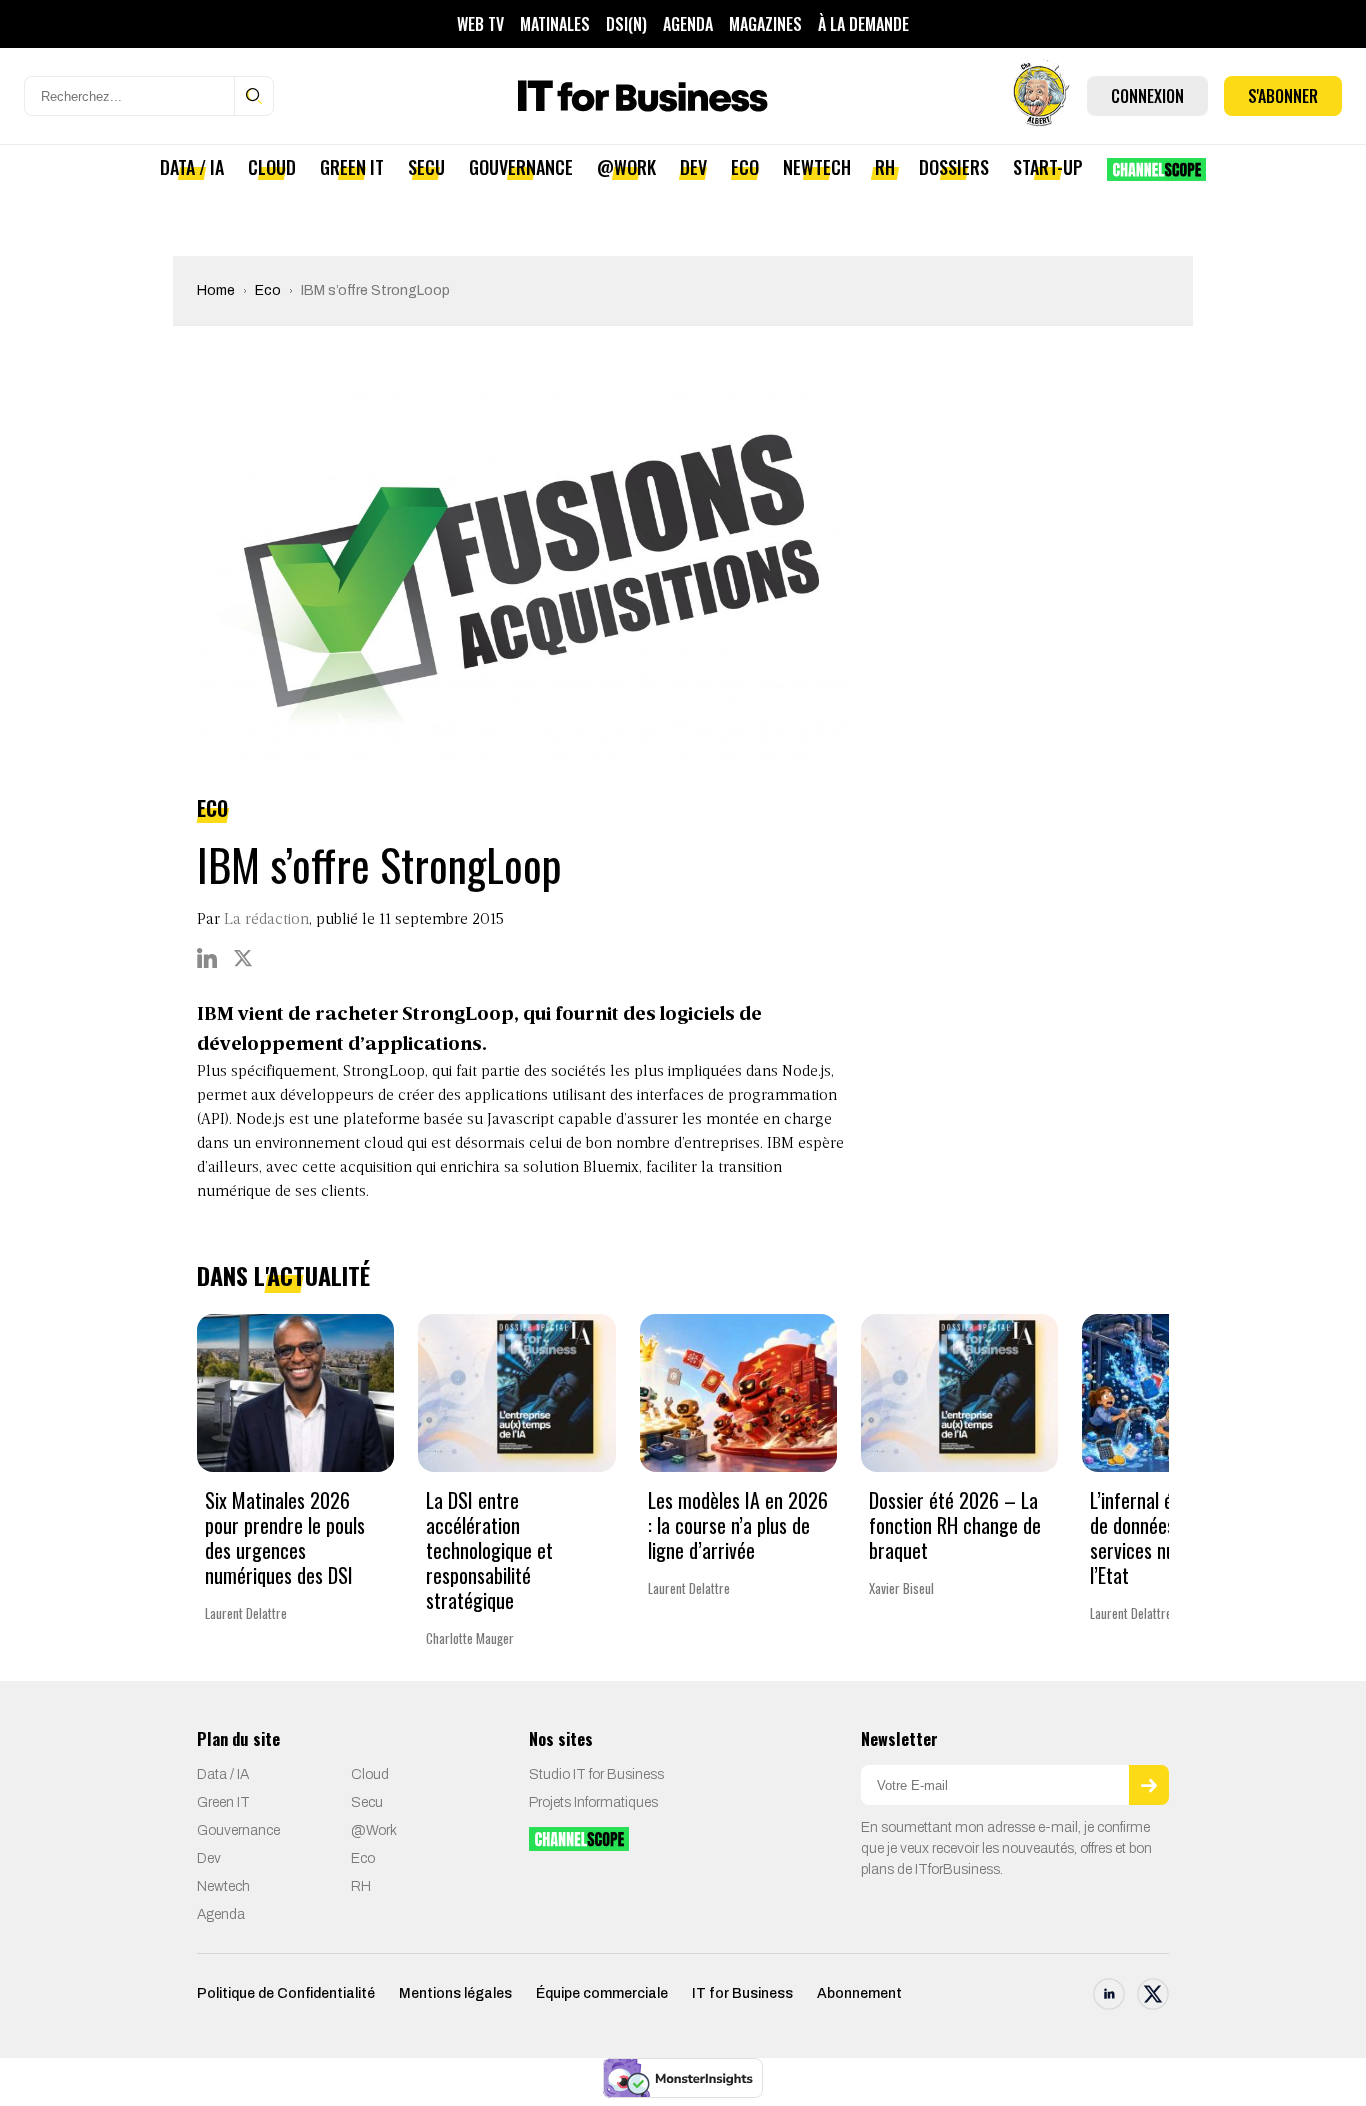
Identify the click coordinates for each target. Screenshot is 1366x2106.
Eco (745, 167)
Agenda (688, 24)
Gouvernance (521, 167)
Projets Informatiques (593, 1802)
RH (885, 167)
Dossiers (954, 167)
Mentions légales (455, 1993)
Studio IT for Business (596, 1774)
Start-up (1048, 167)
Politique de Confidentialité (286, 1993)
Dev (693, 167)
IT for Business (742, 1993)
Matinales (555, 24)
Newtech (817, 167)
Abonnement (859, 1993)
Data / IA (192, 167)
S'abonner (1283, 96)
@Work (626, 167)
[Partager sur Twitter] (243, 958)
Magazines (765, 24)
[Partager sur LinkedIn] (207, 958)
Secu (426, 167)
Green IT (352, 167)
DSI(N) (626, 24)
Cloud (272, 167)
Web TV (480, 24)
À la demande (863, 24)
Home (216, 290)
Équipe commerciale (602, 1993)
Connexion (1147, 96)
